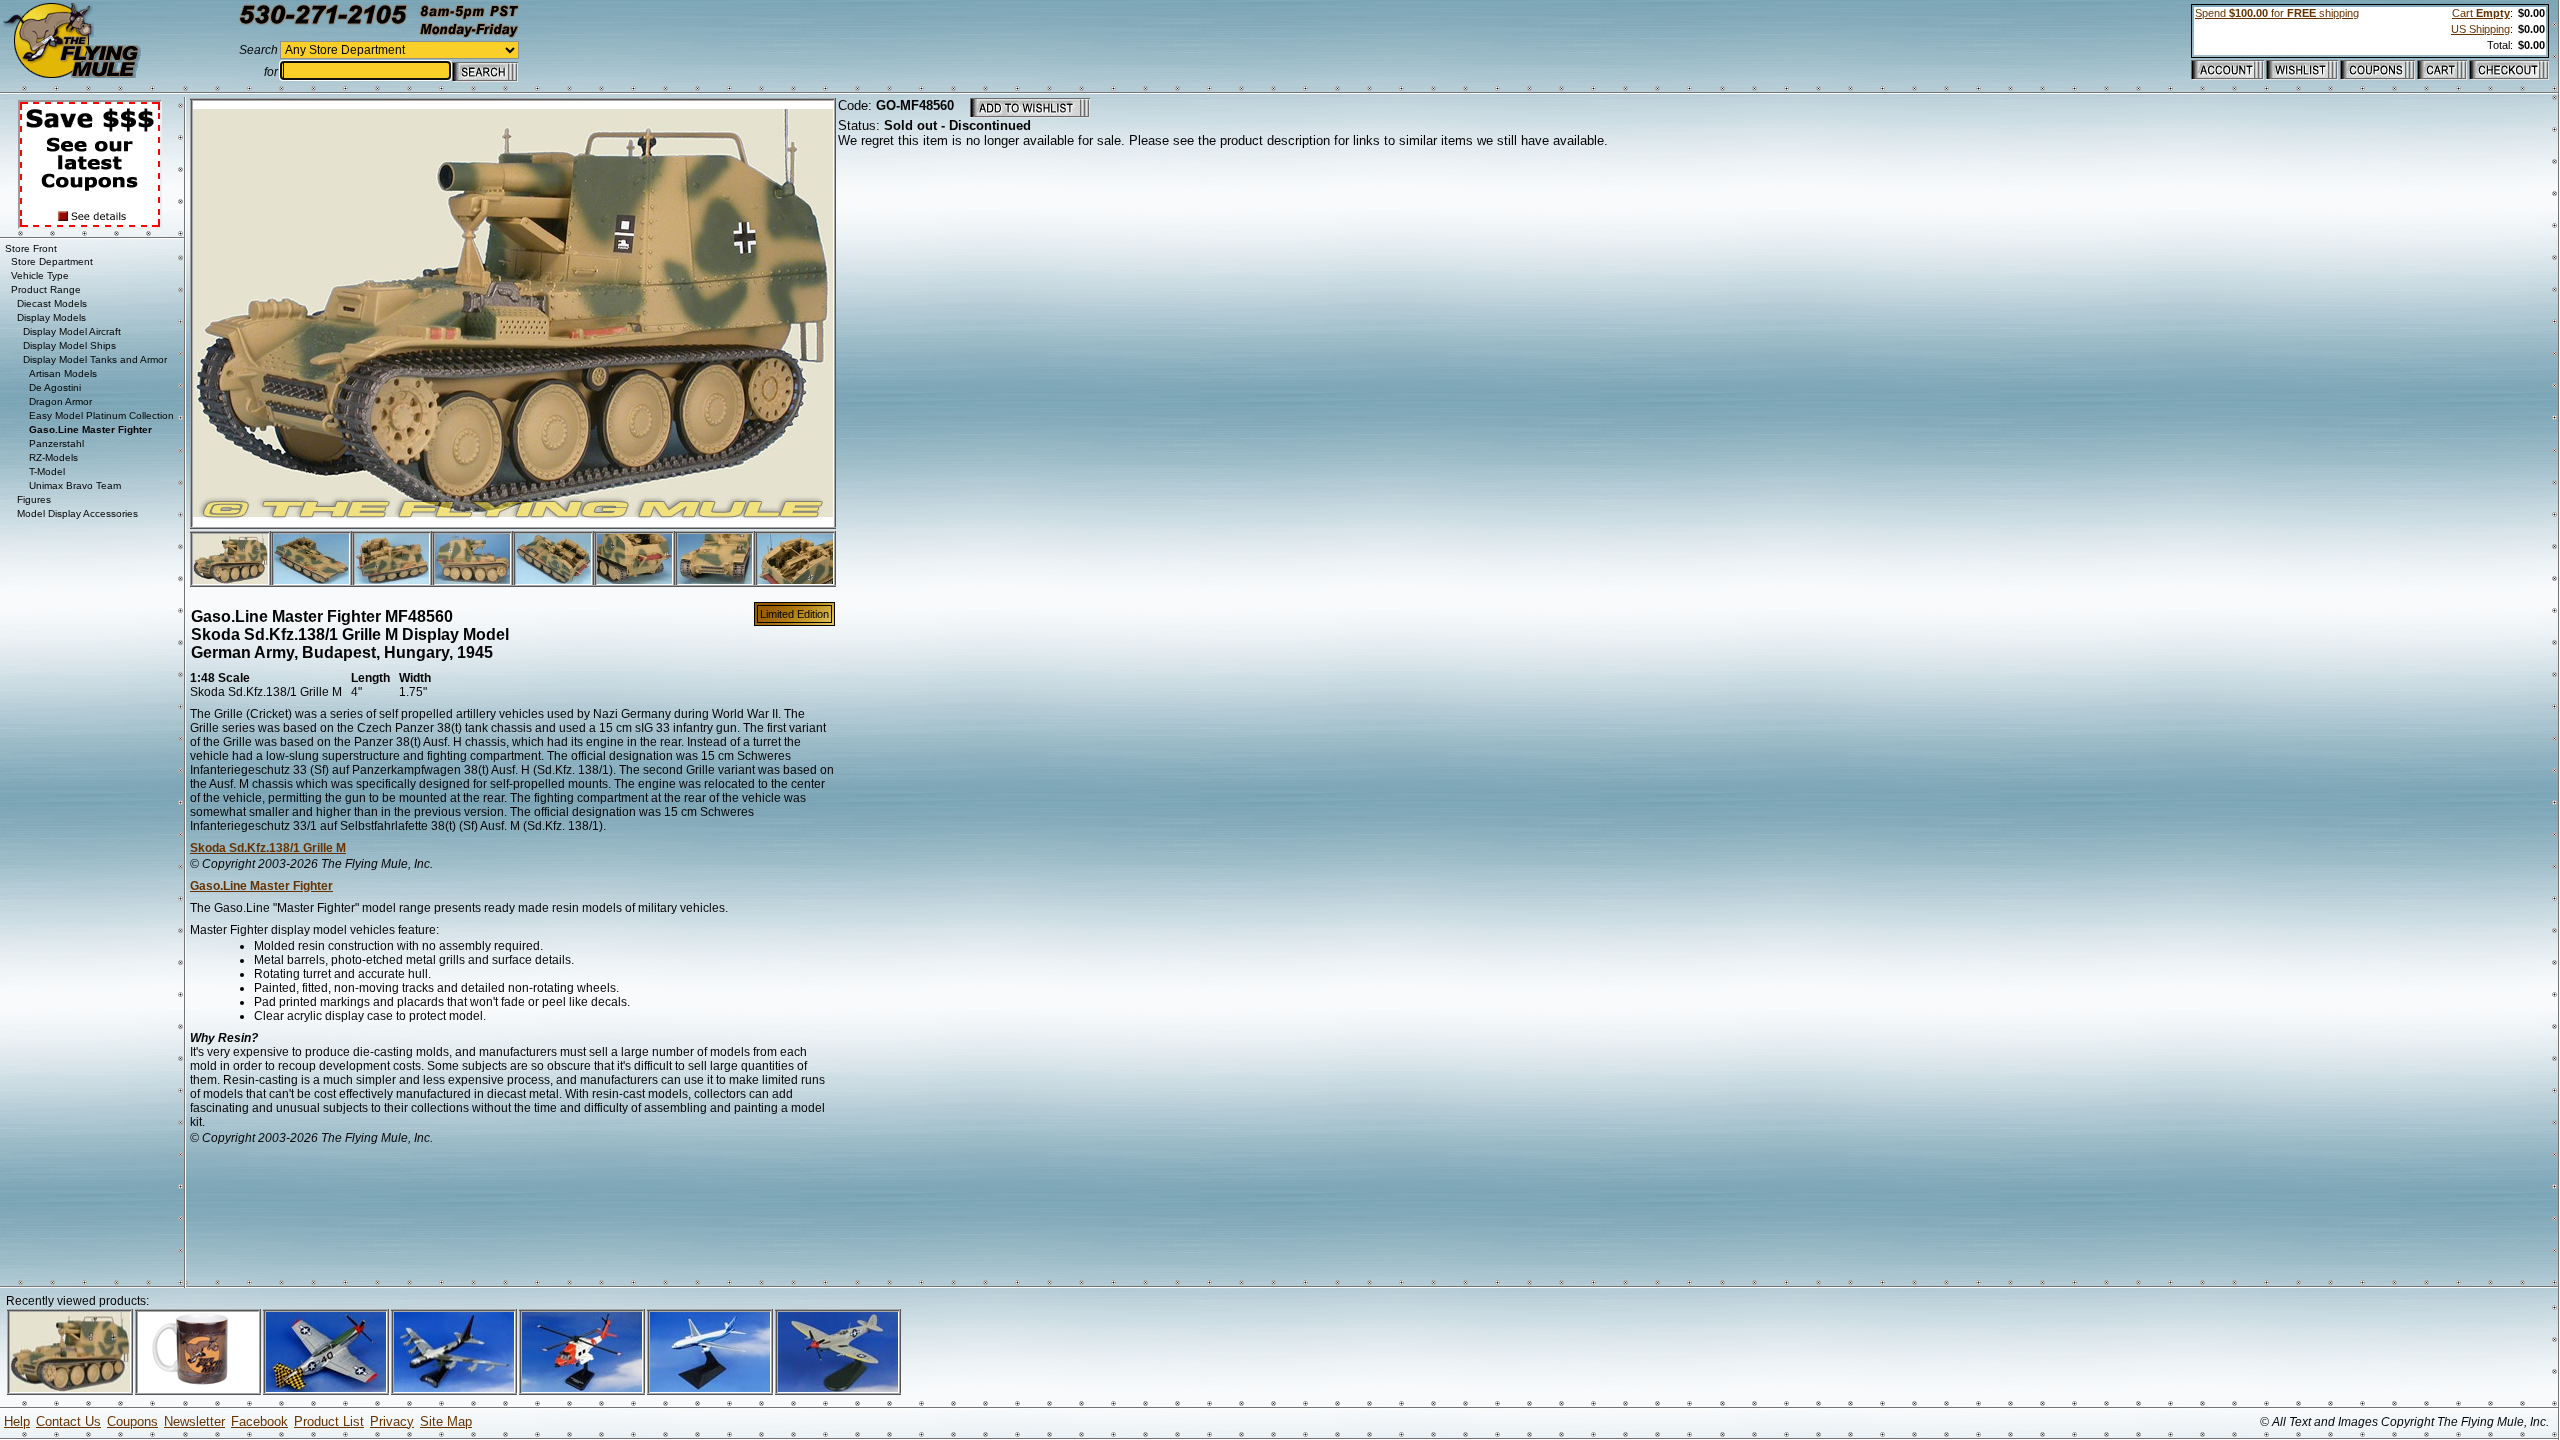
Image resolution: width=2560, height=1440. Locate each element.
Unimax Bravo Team (75, 485)
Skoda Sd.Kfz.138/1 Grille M (268, 848)
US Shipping (2480, 29)
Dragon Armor (60, 401)
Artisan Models (63, 373)
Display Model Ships (69, 345)
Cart (2481, 13)
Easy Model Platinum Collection (101, 415)
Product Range (46, 289)
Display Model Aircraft (72, 331)
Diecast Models (52, 303)
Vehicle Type (40, 275)
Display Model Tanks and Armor (95, 359)
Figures (34, 499)
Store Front (31, 248)
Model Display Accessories (77, 513)
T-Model (47, 471)
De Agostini (55, 387)
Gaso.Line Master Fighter (261, 886)
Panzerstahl (56, 443)
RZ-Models (53, 457)
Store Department (52, 261)
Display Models (51, 317)
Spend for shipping (2277, 13)
